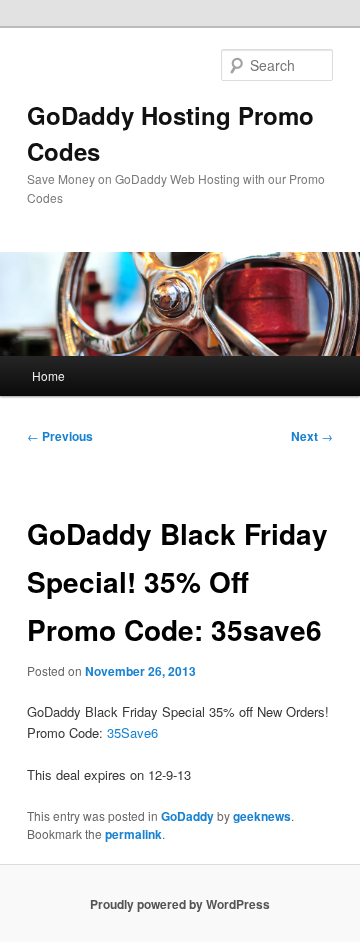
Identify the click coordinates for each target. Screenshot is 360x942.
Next (312, 436)
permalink (133, 834)
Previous (60, 436)
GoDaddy (187, 816)
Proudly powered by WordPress (180, 904)
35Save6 (132, 732)
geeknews (262, 816)
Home (48, 375)
